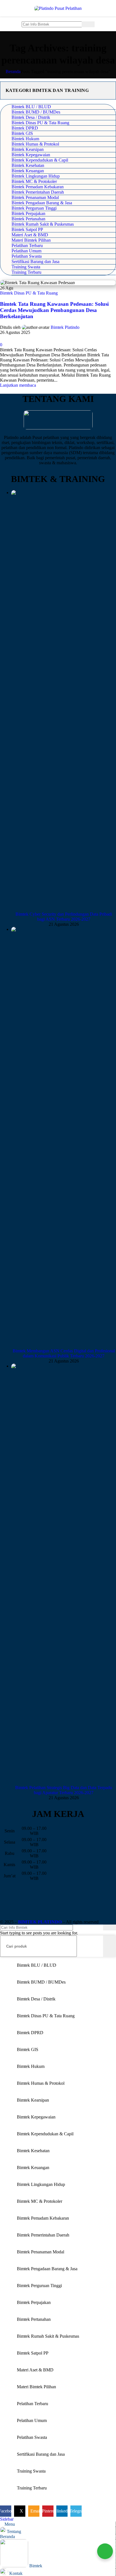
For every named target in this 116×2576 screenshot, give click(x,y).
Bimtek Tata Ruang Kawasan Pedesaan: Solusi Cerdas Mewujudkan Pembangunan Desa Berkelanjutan (54, 310)
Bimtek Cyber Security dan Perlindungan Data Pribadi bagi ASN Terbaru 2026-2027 (64, 917)
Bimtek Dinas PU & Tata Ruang (29, 293)
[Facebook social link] (3, 339)
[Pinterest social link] (23, 339)
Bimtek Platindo (65, 327)
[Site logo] (58, 8)
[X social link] (10, 339)
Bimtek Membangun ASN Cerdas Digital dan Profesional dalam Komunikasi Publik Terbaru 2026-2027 (64, 1353)
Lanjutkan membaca (18, 385)
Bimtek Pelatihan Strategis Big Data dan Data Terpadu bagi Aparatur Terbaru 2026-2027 (64, 1790)
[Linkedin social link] (29, 339)
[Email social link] (16, 339)
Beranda (13, 72)
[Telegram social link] (36, 339)
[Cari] (88, 24)
